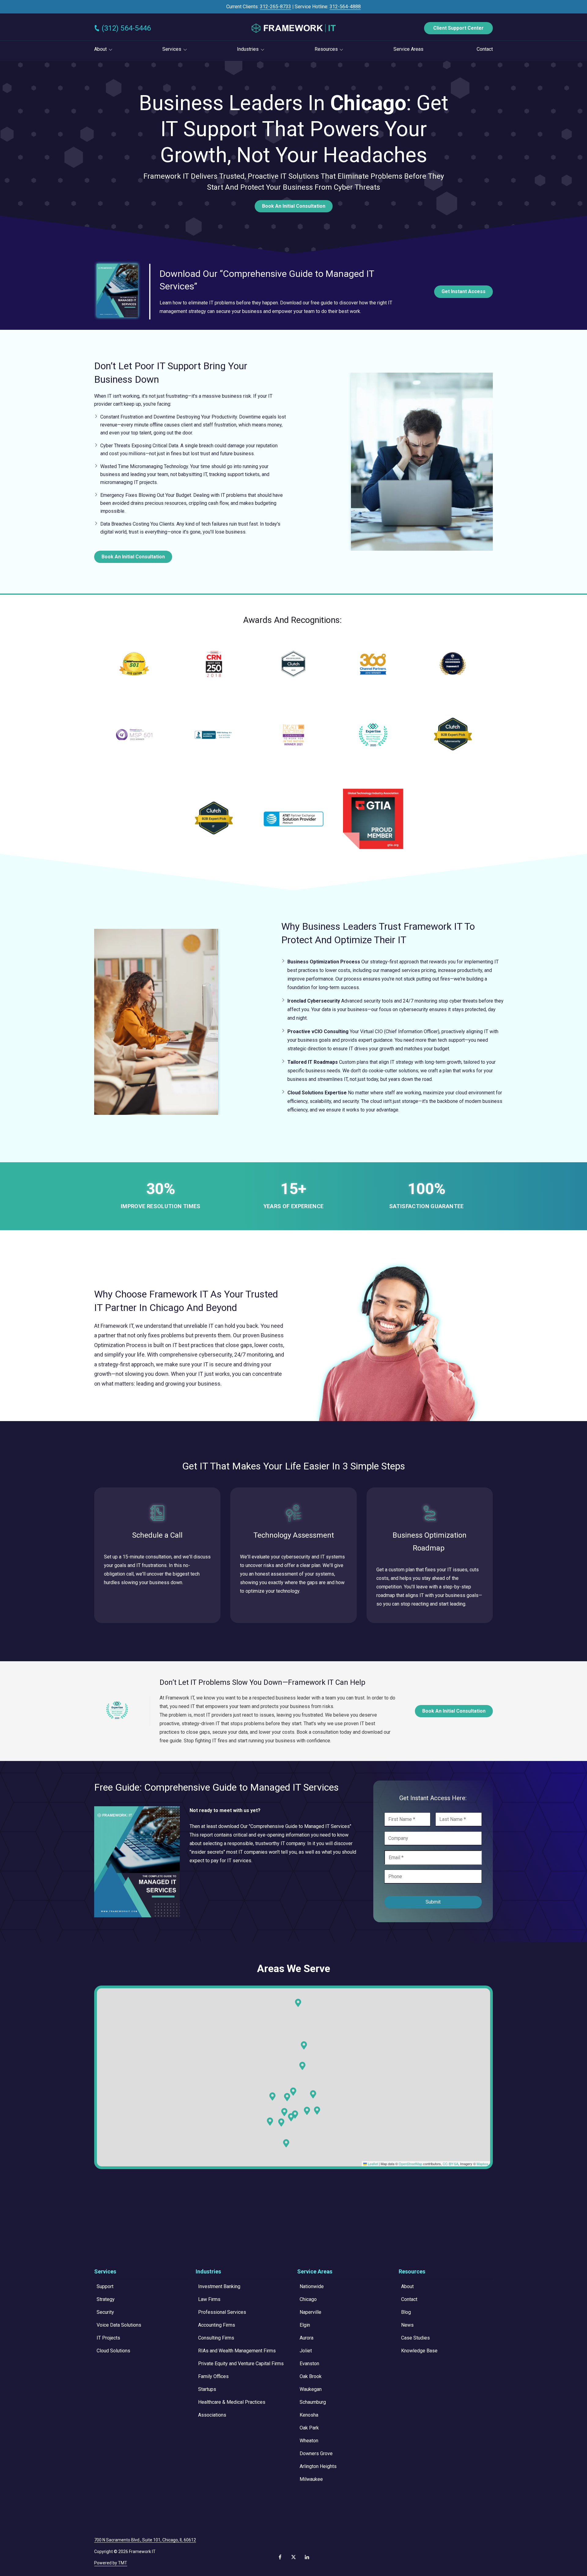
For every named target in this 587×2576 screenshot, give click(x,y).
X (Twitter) (293, 2557)
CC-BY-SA (450, 2164)
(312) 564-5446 (126, 28)
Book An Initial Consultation (294, 206)
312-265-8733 (275, 7)
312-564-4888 (345, 7)
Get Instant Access (463, 291)
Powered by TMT (111, 2563)
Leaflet (372, 2164)
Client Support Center (458, 28)
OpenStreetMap (410, 2164)
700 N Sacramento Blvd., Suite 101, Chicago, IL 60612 (145, 2540)
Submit (433, 1902)
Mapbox (483, 2164)
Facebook (280, 2557)
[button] (317, 2111)
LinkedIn (307, 2557)
